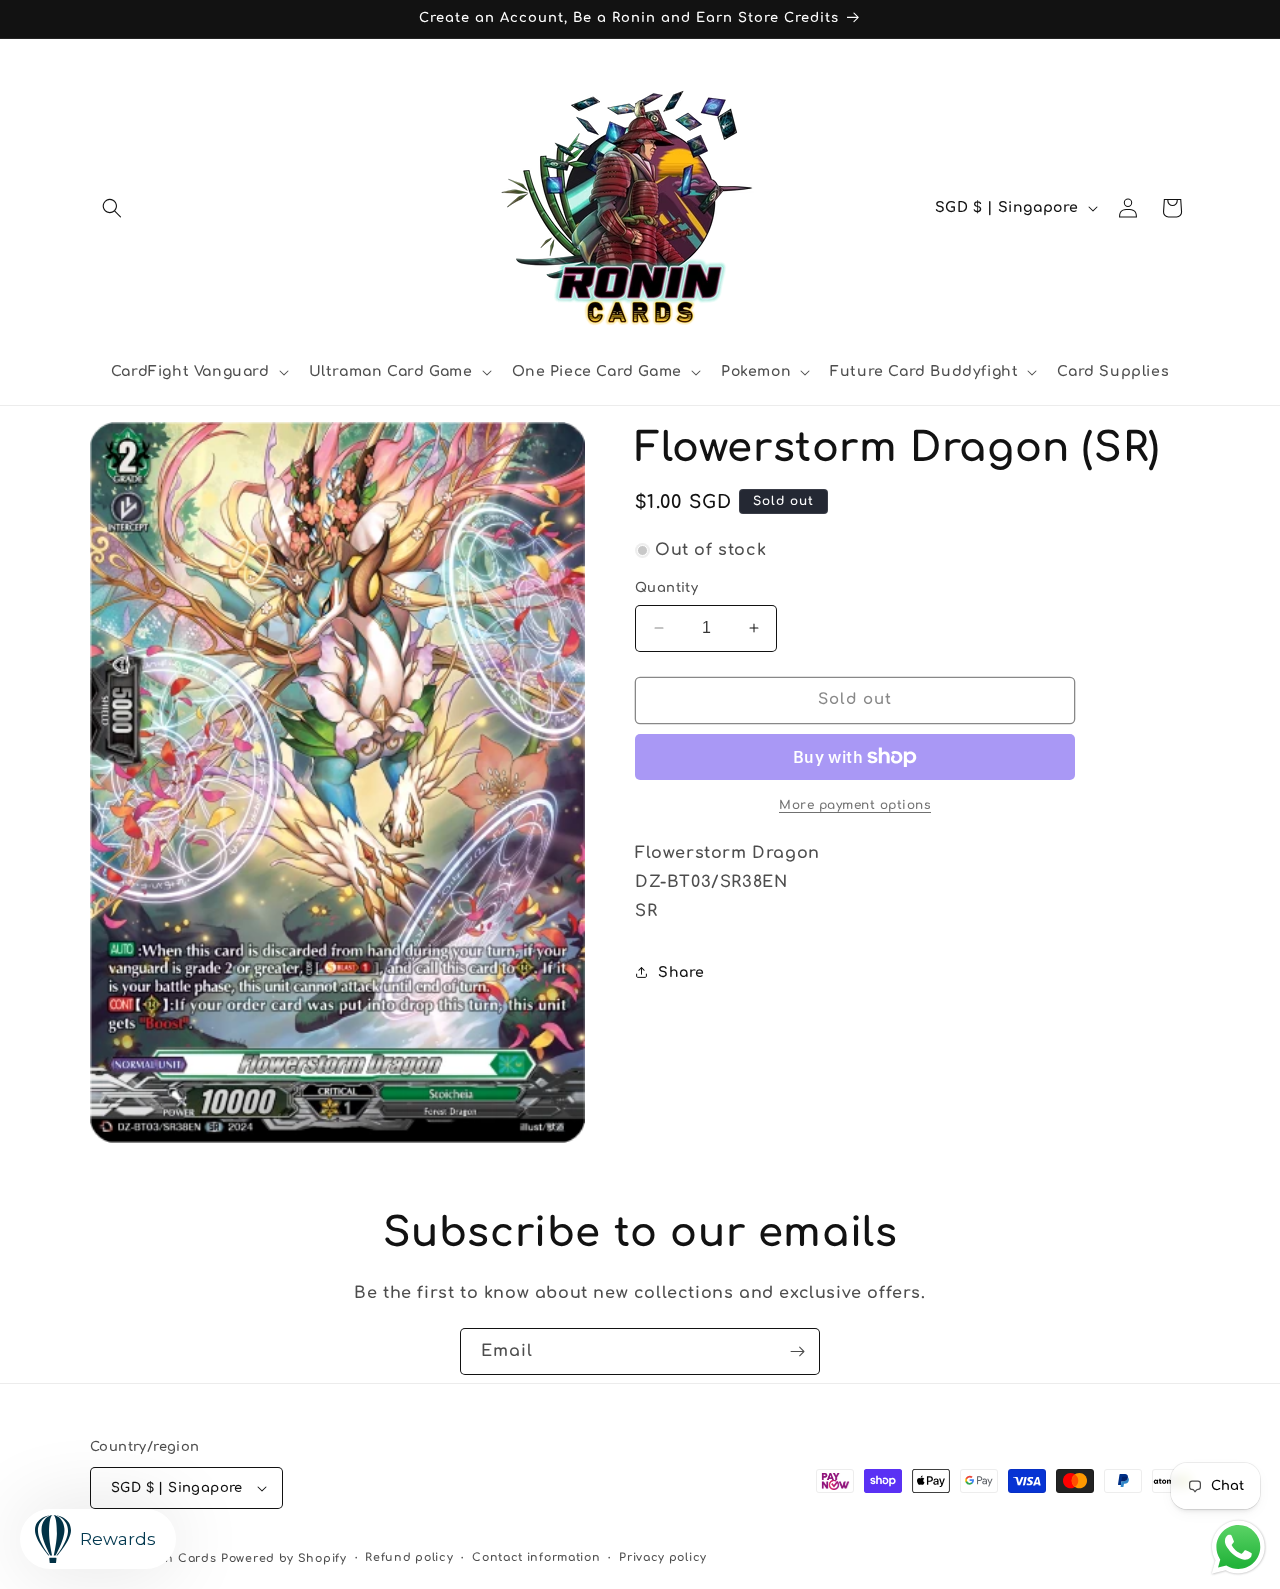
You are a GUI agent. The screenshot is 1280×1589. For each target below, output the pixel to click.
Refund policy (409, 1557)
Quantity (666, 588)
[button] (112, 208)
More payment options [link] (855, 805)
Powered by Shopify (284, 1558)
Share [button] (681, 972)
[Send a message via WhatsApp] (1238, 1547)
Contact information (536, 1557)
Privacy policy (663, 1557)
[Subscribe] (797, 1351)
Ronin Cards (177, 1558)
